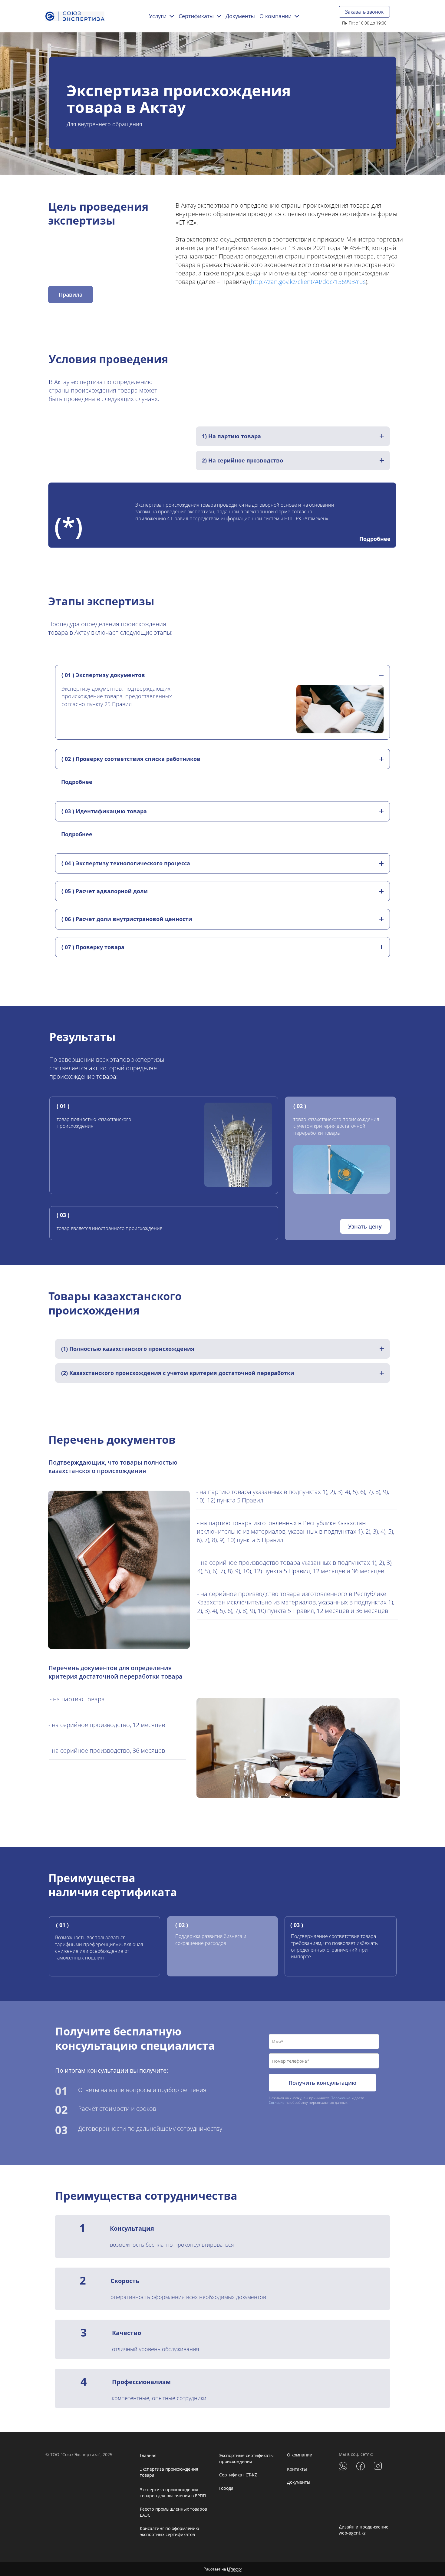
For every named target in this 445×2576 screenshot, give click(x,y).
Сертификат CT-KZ (238, 2475)
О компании (300, 2455)
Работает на (223, 2569)
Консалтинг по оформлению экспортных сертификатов (170, 2531)
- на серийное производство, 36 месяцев (107, 1750)
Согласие (277, 2102)
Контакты (297, 2469)
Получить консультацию (322, 2083)
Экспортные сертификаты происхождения (246, 2458)
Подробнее (375, 539)
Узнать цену (365, 1226)
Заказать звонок (364, 12)
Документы (299, 2482)
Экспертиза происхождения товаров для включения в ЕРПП (173, 2493)
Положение (341, 2098)
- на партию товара (77, 1699)
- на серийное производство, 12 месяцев (107, 1725)
